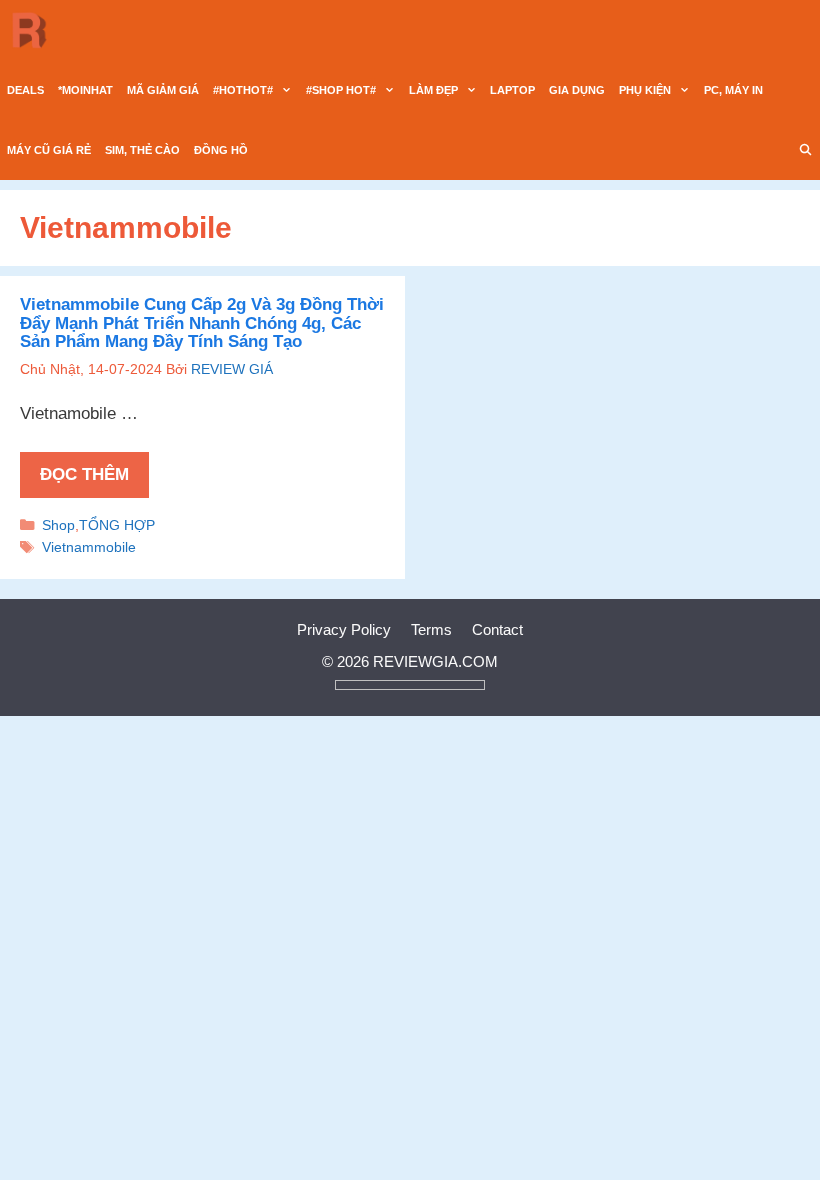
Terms (431, 629)
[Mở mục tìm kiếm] (806, 150)
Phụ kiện (645, 90)
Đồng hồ (221, 150)
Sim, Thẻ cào (142, 150)
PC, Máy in (733, 90)
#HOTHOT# (243, 90)
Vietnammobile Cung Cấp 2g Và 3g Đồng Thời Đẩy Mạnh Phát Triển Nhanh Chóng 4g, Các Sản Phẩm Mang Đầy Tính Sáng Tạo (202, 323)
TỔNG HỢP (117, 525)
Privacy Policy (344, 629)
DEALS (25, 90)
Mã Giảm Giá (163, 90)
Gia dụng (577, 90)
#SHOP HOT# (341, 90)
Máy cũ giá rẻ (49, 150)
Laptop (512, 90)
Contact (497, 629)
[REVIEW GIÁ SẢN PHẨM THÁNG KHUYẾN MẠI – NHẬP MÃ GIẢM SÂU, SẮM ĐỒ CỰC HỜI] (35, 30)
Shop (58, 525)
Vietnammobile (89, 547)
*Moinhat (85, 90)
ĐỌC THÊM (84, 474)
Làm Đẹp (433, 90)
